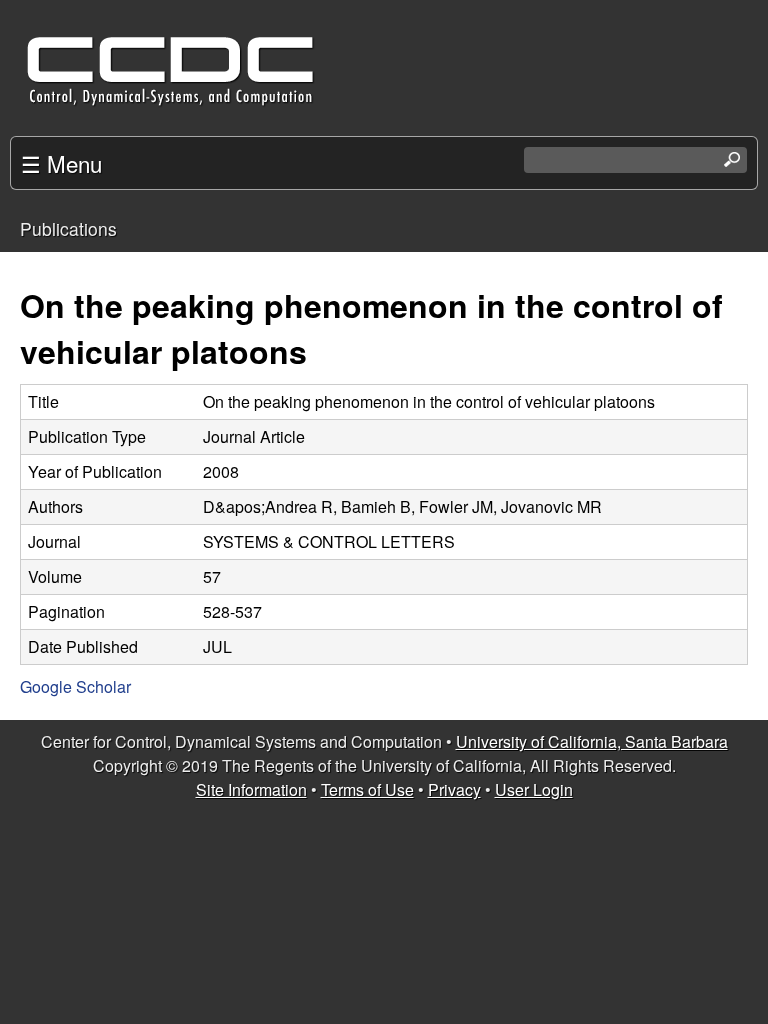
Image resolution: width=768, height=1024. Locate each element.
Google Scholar (75, 686)
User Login (534, 789)
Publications (68, 228)
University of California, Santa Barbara (592, 741)
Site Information (251, 789)
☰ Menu (61, 163)
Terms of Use (367, 789)
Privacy (454, 789)
